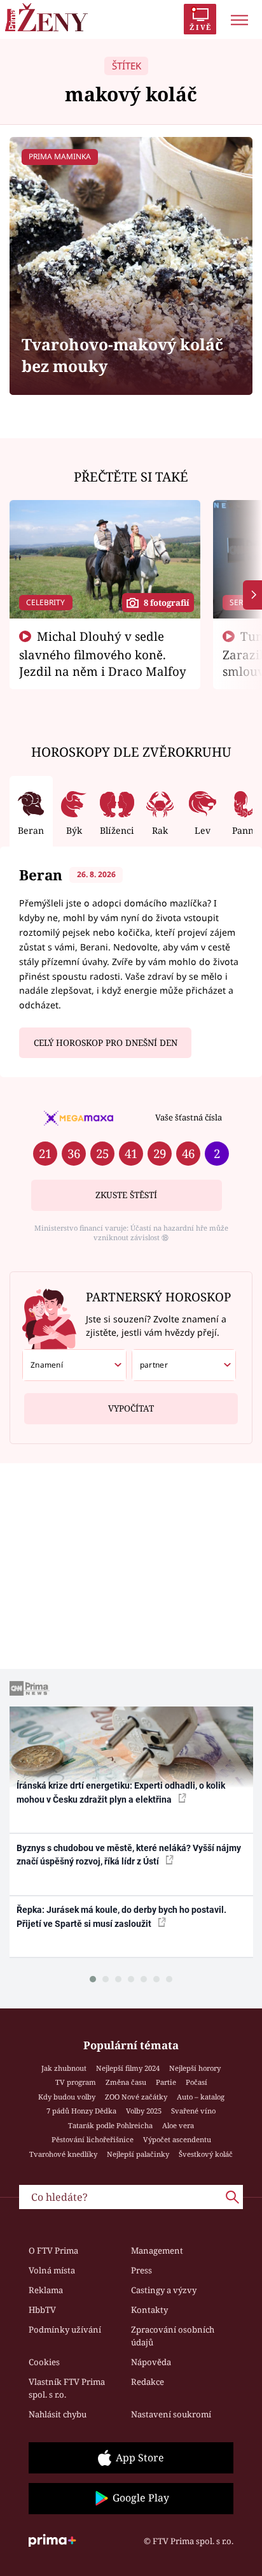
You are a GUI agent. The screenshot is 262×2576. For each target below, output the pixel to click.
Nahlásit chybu (58, 2414)
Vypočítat (131, 1408)
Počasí (197, 2082)
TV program (76, 2082)
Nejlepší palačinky (138, 2154)
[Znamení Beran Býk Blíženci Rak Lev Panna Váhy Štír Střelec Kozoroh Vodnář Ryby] (74, 1365)
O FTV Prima (53, 2250)
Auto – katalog (201, 2097)
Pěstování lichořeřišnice (93, 2139)
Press (141, 2270)
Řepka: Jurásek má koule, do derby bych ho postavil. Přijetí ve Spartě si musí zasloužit (121, 1916)
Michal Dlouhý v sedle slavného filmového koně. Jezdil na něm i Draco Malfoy (103, 654)
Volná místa (52, 2270)
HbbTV (42, 2310)
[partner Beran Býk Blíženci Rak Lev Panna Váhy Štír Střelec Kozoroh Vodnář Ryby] (184, 1365)
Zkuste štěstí (126, 1195)
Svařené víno (193, 2111)
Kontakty (149, 2310)
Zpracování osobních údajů (173, 2336)
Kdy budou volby (67, 2097)
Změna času (126, 2082)
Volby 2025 (144, 2111)
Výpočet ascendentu (177, 2139)
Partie (166, 2082)
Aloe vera (178, 2125)
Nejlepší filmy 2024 (128, 2068)
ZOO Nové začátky (136, 2097)
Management (157, 2250)
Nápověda (151, 2362)
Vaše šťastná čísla (189, 1117)
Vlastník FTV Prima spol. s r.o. (67, 2388)
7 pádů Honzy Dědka (81, 2111)
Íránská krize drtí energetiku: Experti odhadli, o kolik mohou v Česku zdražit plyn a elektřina (121, 1792)
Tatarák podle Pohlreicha (110, 2125)
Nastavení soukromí (171, 2414)
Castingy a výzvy (164, 2290)
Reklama (46, 2290)
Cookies (44, 2362)
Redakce (148, 2382)
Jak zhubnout (64, 2068)
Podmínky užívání (65, 2329)
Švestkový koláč (206, 2154)
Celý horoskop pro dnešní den (106, 1043)
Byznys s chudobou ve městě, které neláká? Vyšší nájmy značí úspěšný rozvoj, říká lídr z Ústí (129, 1855)
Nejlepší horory (195, 2068)
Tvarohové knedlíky (63, 2154)
